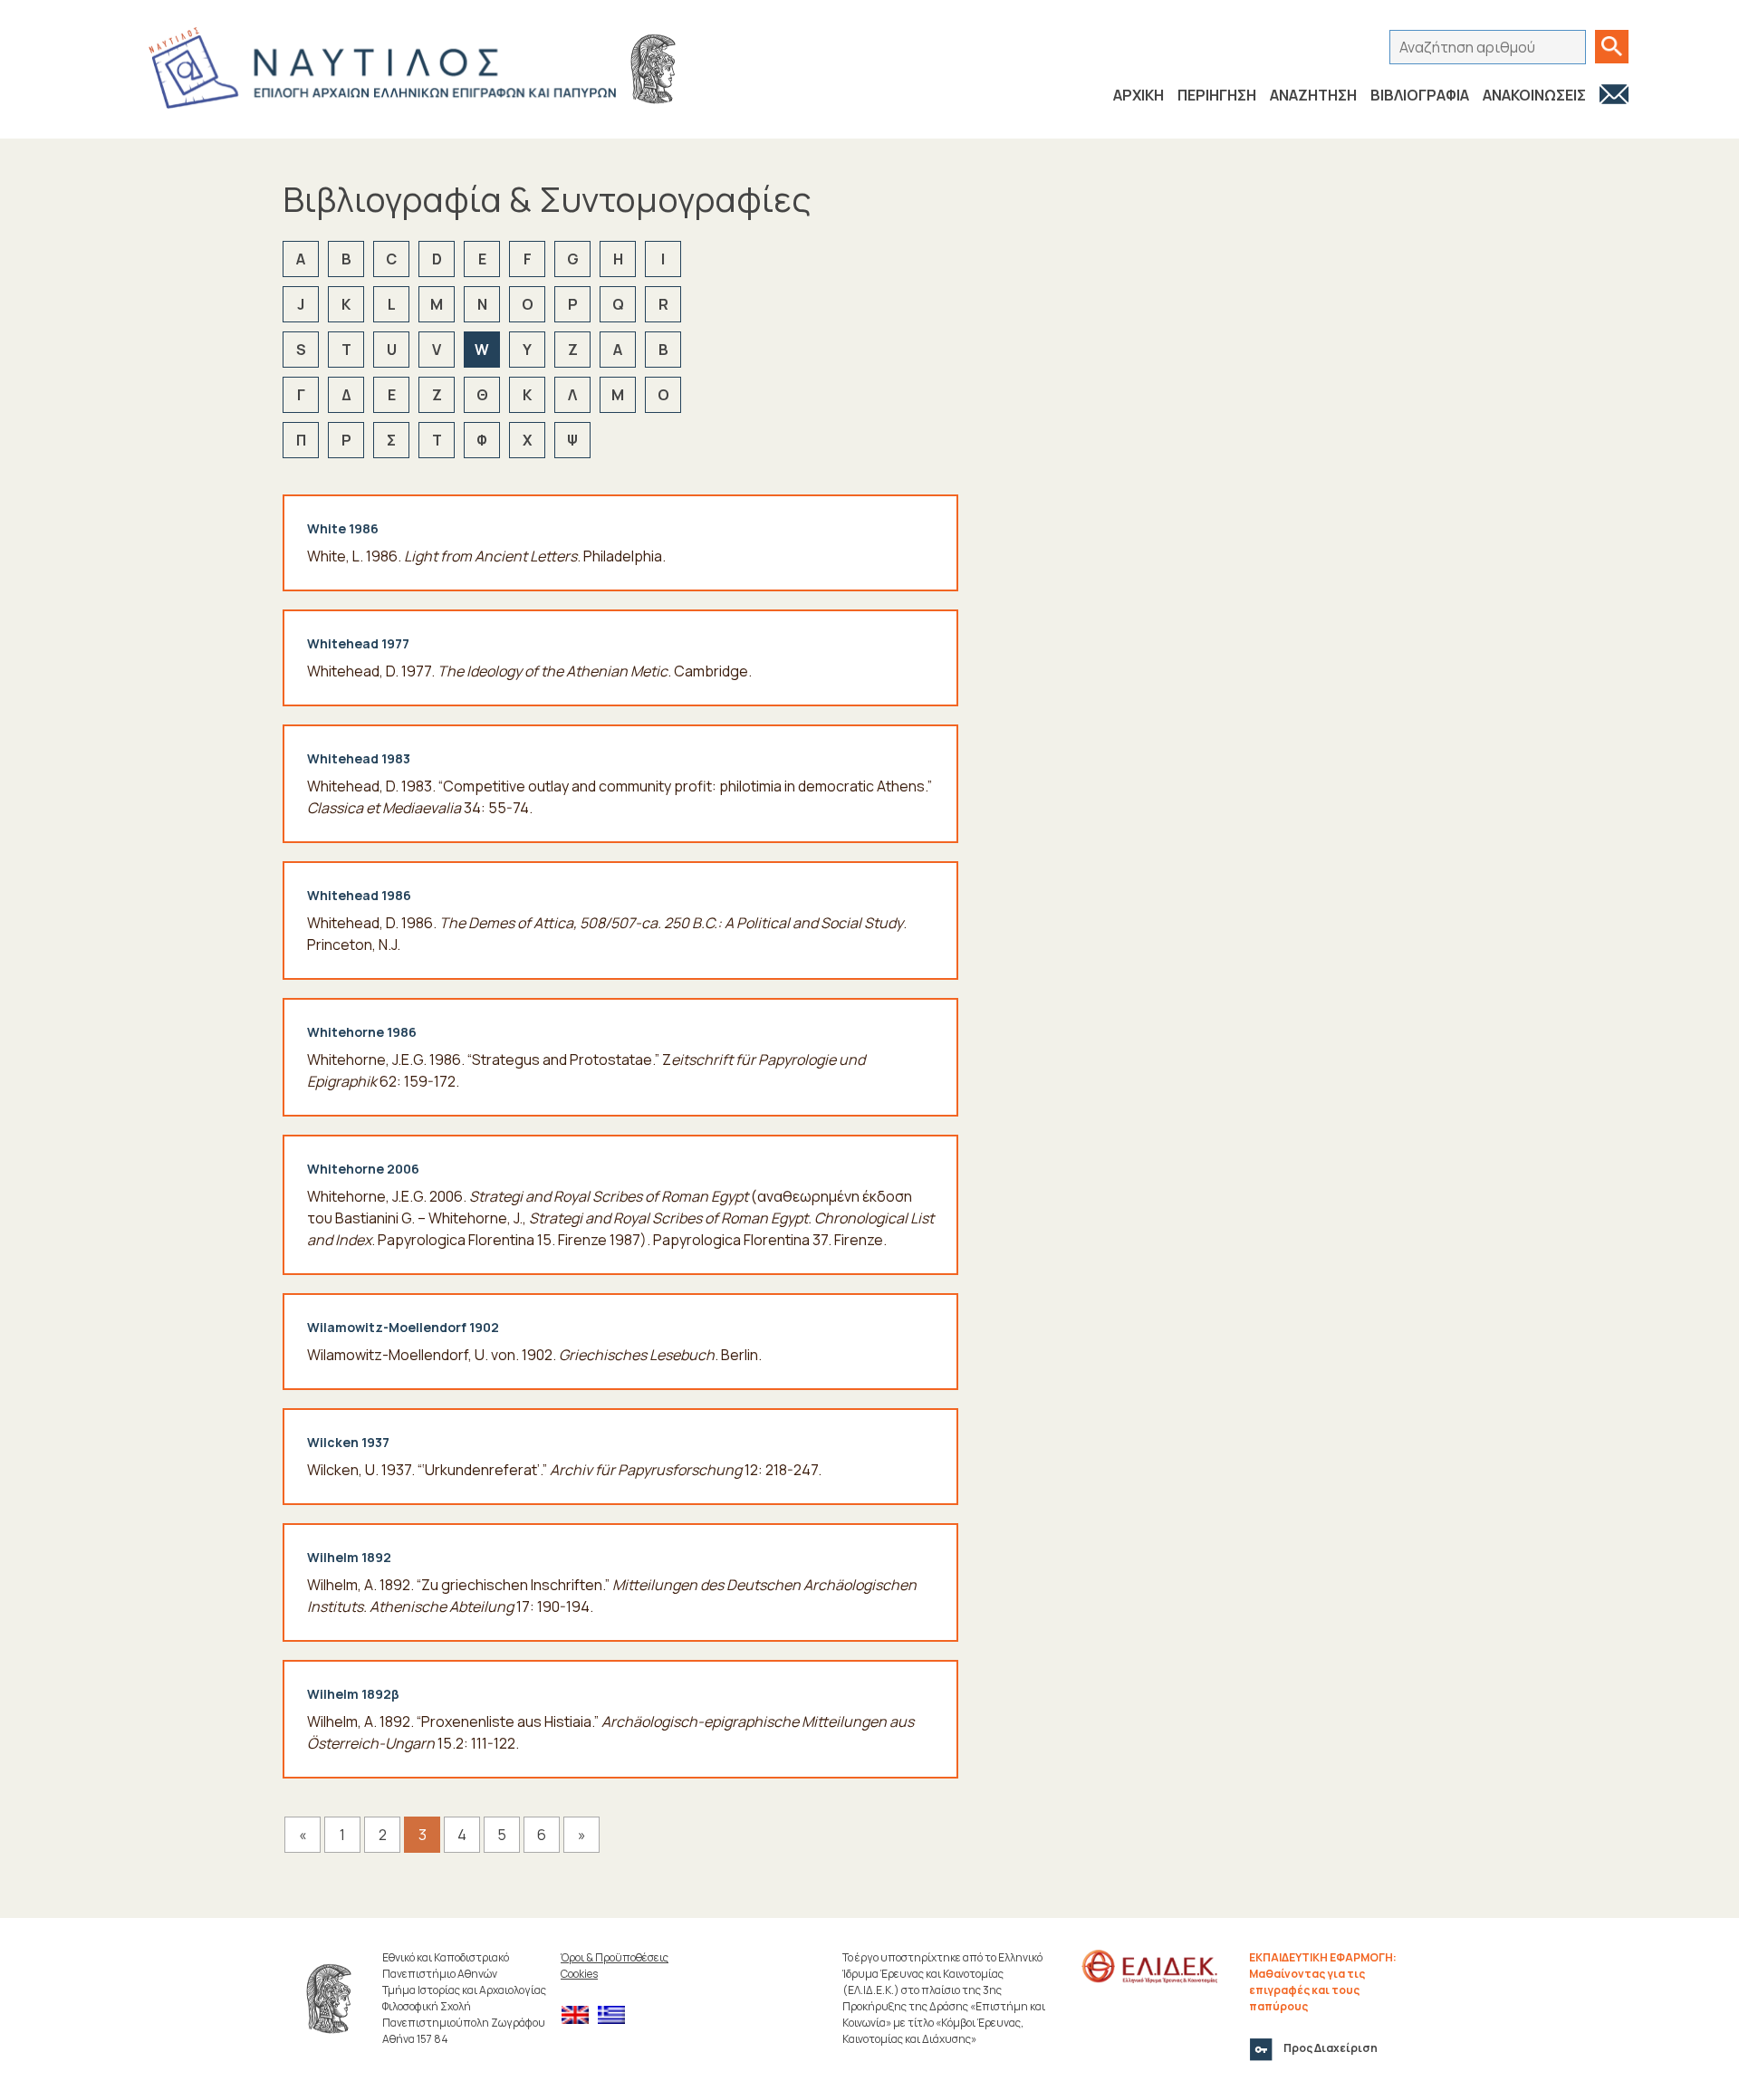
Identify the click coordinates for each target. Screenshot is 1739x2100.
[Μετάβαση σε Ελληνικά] (616, 2015)
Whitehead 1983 (359, 758)
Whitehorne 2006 (363, 1169)
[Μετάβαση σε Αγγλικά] (580, 2015)
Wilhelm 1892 (349, 1557)
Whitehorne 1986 (362, 1032)
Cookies (579, 1974)
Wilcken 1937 (348, 1442)
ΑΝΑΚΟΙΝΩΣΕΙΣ (1534, 95)
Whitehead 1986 (359, 895)
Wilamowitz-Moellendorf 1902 (403, 1327)
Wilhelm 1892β (353, 1694)
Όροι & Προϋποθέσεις (615, 1957)
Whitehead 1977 (358, 643)
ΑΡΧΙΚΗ (1139, 95)
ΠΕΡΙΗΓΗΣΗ (1217, 95)
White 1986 (343, 528)
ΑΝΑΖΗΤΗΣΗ (1313, 95)
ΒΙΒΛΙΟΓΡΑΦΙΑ (1420, 95)
